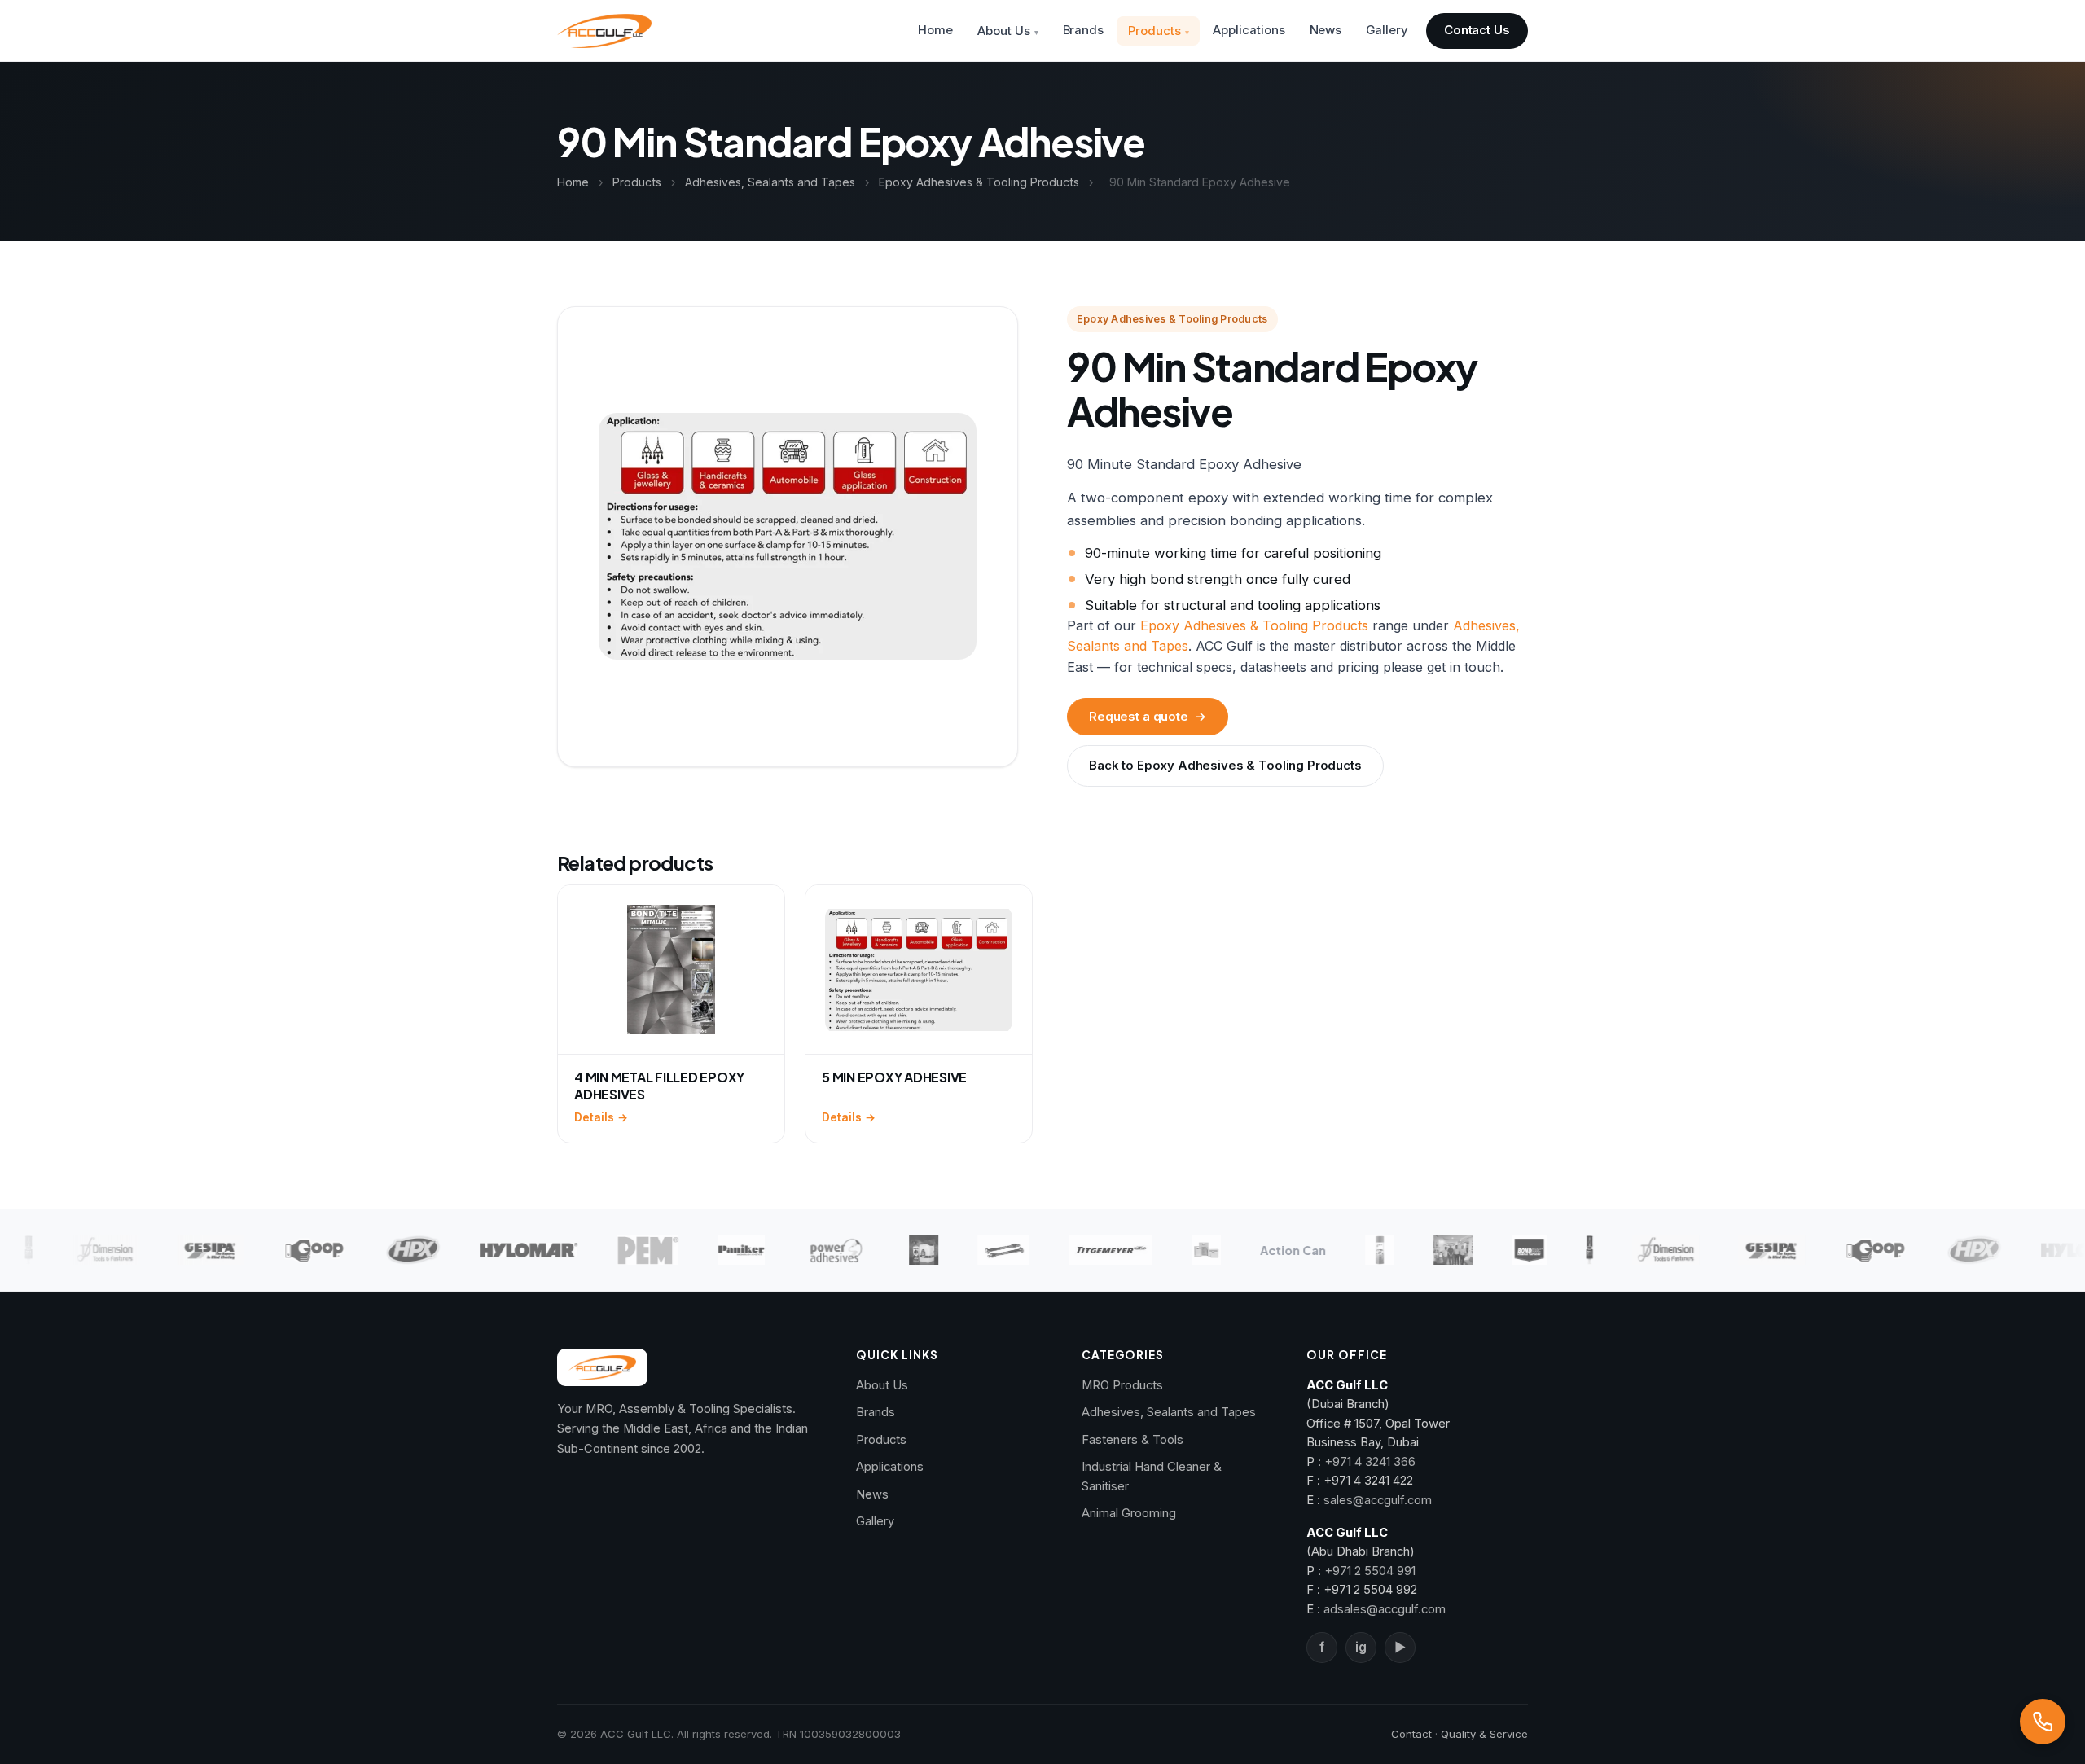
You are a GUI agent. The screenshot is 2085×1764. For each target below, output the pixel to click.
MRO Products (1122, 1385)
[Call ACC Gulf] (2043, 1722)
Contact (1411, 1734)
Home (935, 30)
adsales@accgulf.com (1385, 1609)
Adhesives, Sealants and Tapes (770, 182)
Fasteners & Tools (1132, 1440)
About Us (1003, 31)
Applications (1249, 30)
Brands (1084, 30)
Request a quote (1148, 717)
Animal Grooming (1129, 1513)
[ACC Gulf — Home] (604, 31)
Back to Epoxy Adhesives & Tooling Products (1225, 766)
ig (1361, 1647)
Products (1154, 31)
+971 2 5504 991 (1370, 1571)
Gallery (1387, 30)
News (1326, 30)
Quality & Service (1484, 1734)
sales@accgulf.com (1378, 1500)
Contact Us (1477, 30)
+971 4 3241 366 (1370, 1462)
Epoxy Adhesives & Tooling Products (979, 182)
